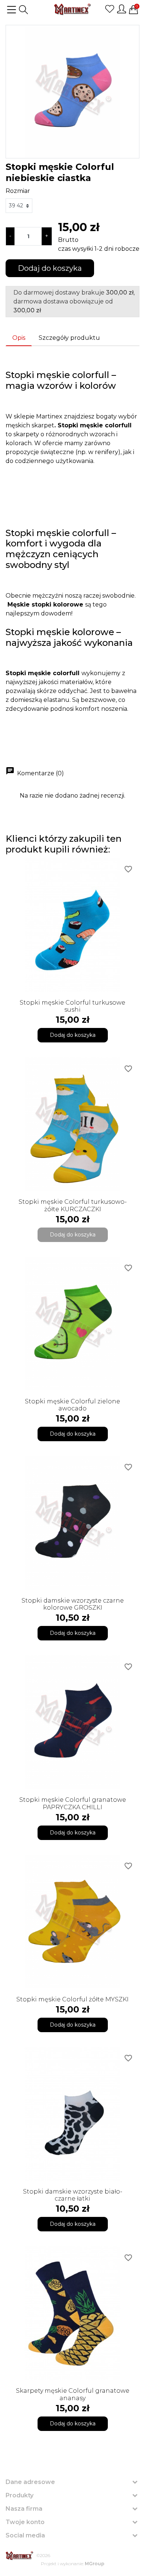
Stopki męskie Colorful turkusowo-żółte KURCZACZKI (73, 1205)
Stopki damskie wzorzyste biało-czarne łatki (73, 2195)
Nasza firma (24, 2509)
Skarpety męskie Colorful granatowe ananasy (73, 2394)
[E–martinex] (20, 2556)
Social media (25, 2535)
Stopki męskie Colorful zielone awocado (72, 1405)
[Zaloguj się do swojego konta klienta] (122, 9)
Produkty (20, 2495)
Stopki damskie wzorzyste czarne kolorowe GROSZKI (73, 1604)
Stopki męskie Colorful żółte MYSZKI (72, 1999)
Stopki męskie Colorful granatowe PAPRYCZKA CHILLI (73, 1803)
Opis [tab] (19, 338)
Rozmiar (18, 191)
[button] (23, 10)
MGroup (95, 2564)
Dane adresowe (30, 2482)
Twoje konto (25, 2522)
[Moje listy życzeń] (110, 9)
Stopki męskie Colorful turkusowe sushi (72, 1006)
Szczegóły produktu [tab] (69, 338)
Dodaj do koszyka (50, 268)
